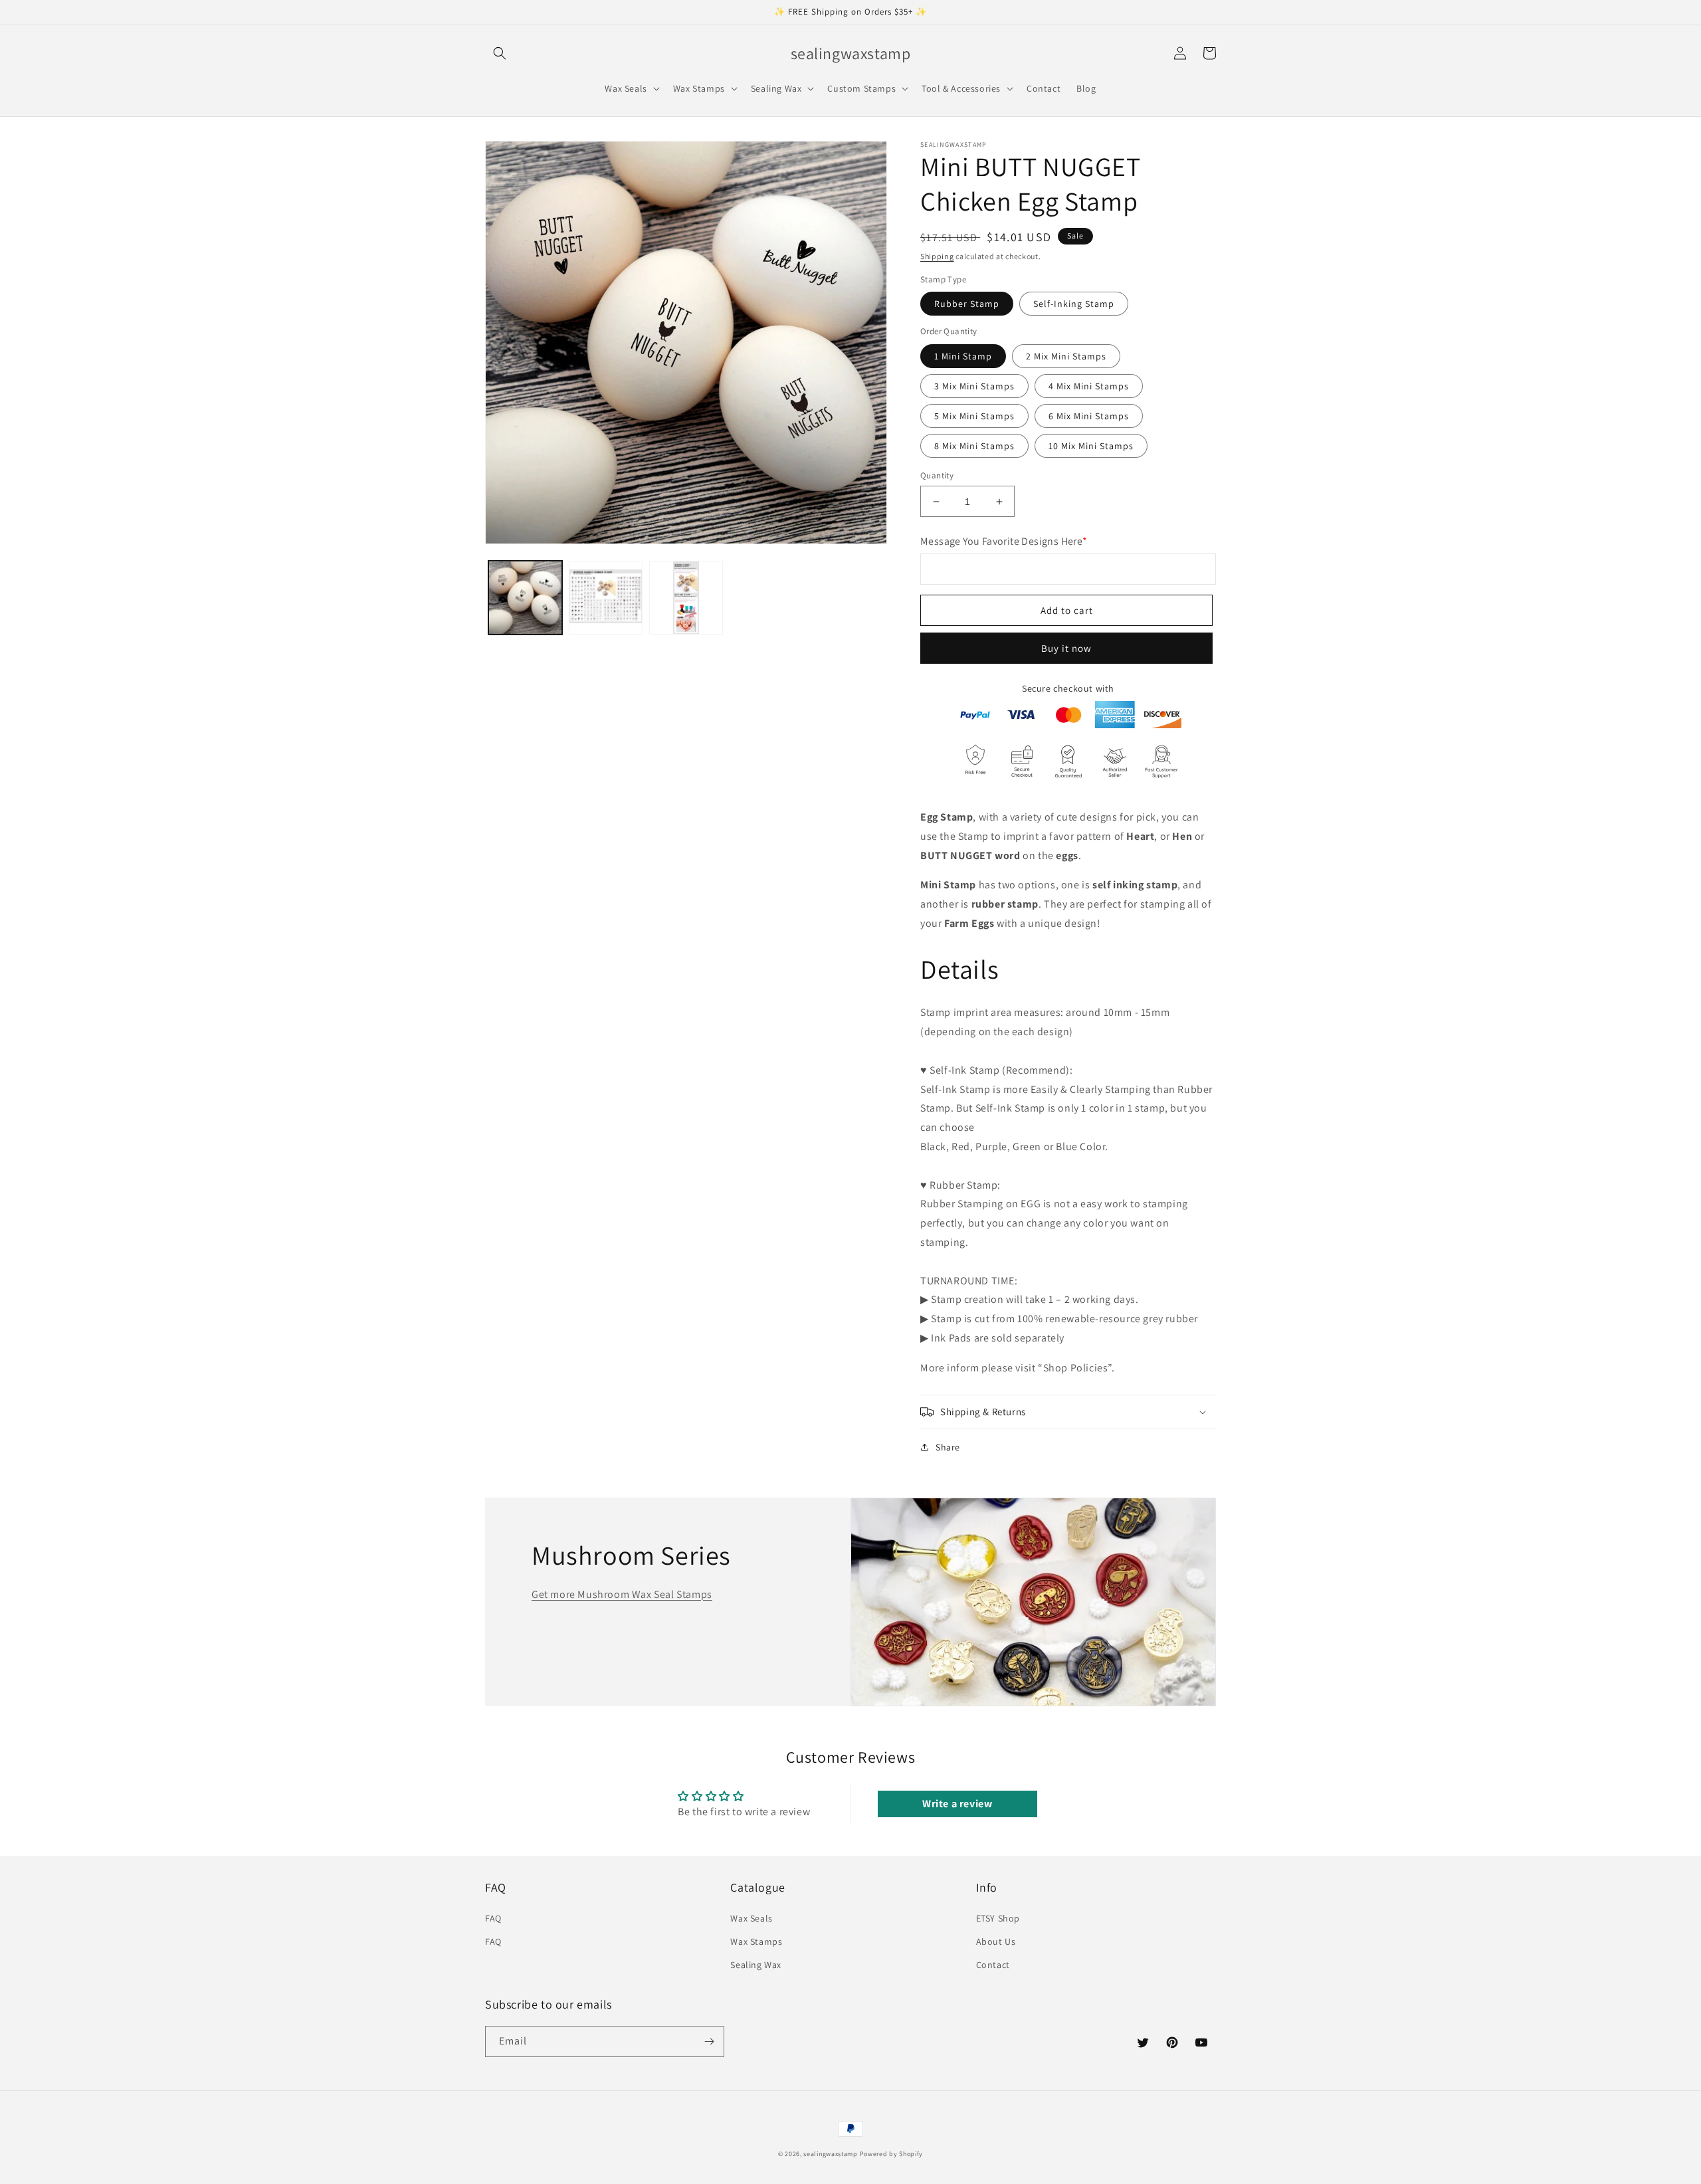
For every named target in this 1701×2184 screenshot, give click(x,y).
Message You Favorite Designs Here (1004, 541)
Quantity (937, 475)
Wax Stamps (756, 1941)
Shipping (937, 256)
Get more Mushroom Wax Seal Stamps (622, 1594)
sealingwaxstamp (831, 2154)
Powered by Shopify (892, 2154)
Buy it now (1066, 648)
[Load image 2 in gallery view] (606, 598)
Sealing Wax (756, 1965)
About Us (996, 1941)
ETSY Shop (998, 1918)
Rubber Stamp (967, 304)
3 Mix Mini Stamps (974, 386)
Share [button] (948, 1447)
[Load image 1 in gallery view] (525, 598)
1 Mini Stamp (963, 356)
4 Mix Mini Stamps (1089, 386)
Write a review (957, 1804)
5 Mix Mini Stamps (974, 416)
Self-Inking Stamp (1074, 304)
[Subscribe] (709, 2041)
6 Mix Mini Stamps (1089, 416)
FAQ (493, 1918)
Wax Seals (751, 1918)
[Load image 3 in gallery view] (686, 598)
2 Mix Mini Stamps (1066, 356)
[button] (500, 53)
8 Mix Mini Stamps (974, 446)
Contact (993, 1965)
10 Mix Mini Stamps (1091, 446)
